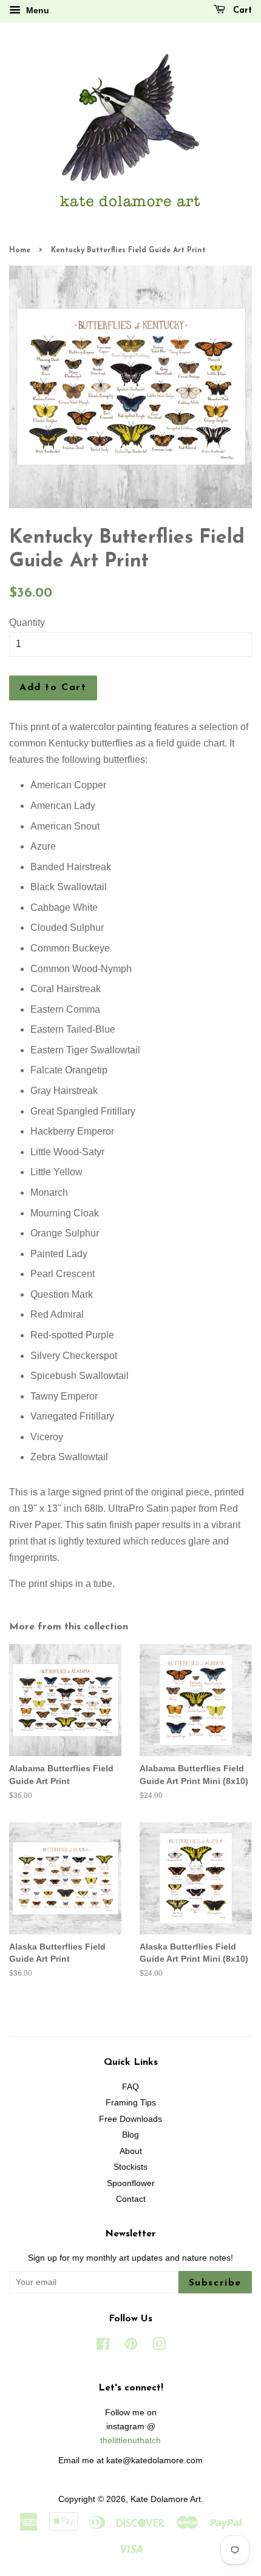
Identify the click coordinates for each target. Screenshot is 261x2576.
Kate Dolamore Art (166, 2499)
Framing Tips (131, 2103)
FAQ (130, 2087)
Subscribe (215, 2283)
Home (20, 250)
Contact (131, 2199)
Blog (130, 2135)
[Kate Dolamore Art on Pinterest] (131, 2346)
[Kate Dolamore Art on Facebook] (103, 2346)
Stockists (130, 2167)
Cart (241, 11)
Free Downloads (130, 2119)
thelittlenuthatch (130, 2440)
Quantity (27, 622)
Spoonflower (131, 2183)
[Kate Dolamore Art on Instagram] (159, 2346)
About (131, 2151)
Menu (36, 10)
